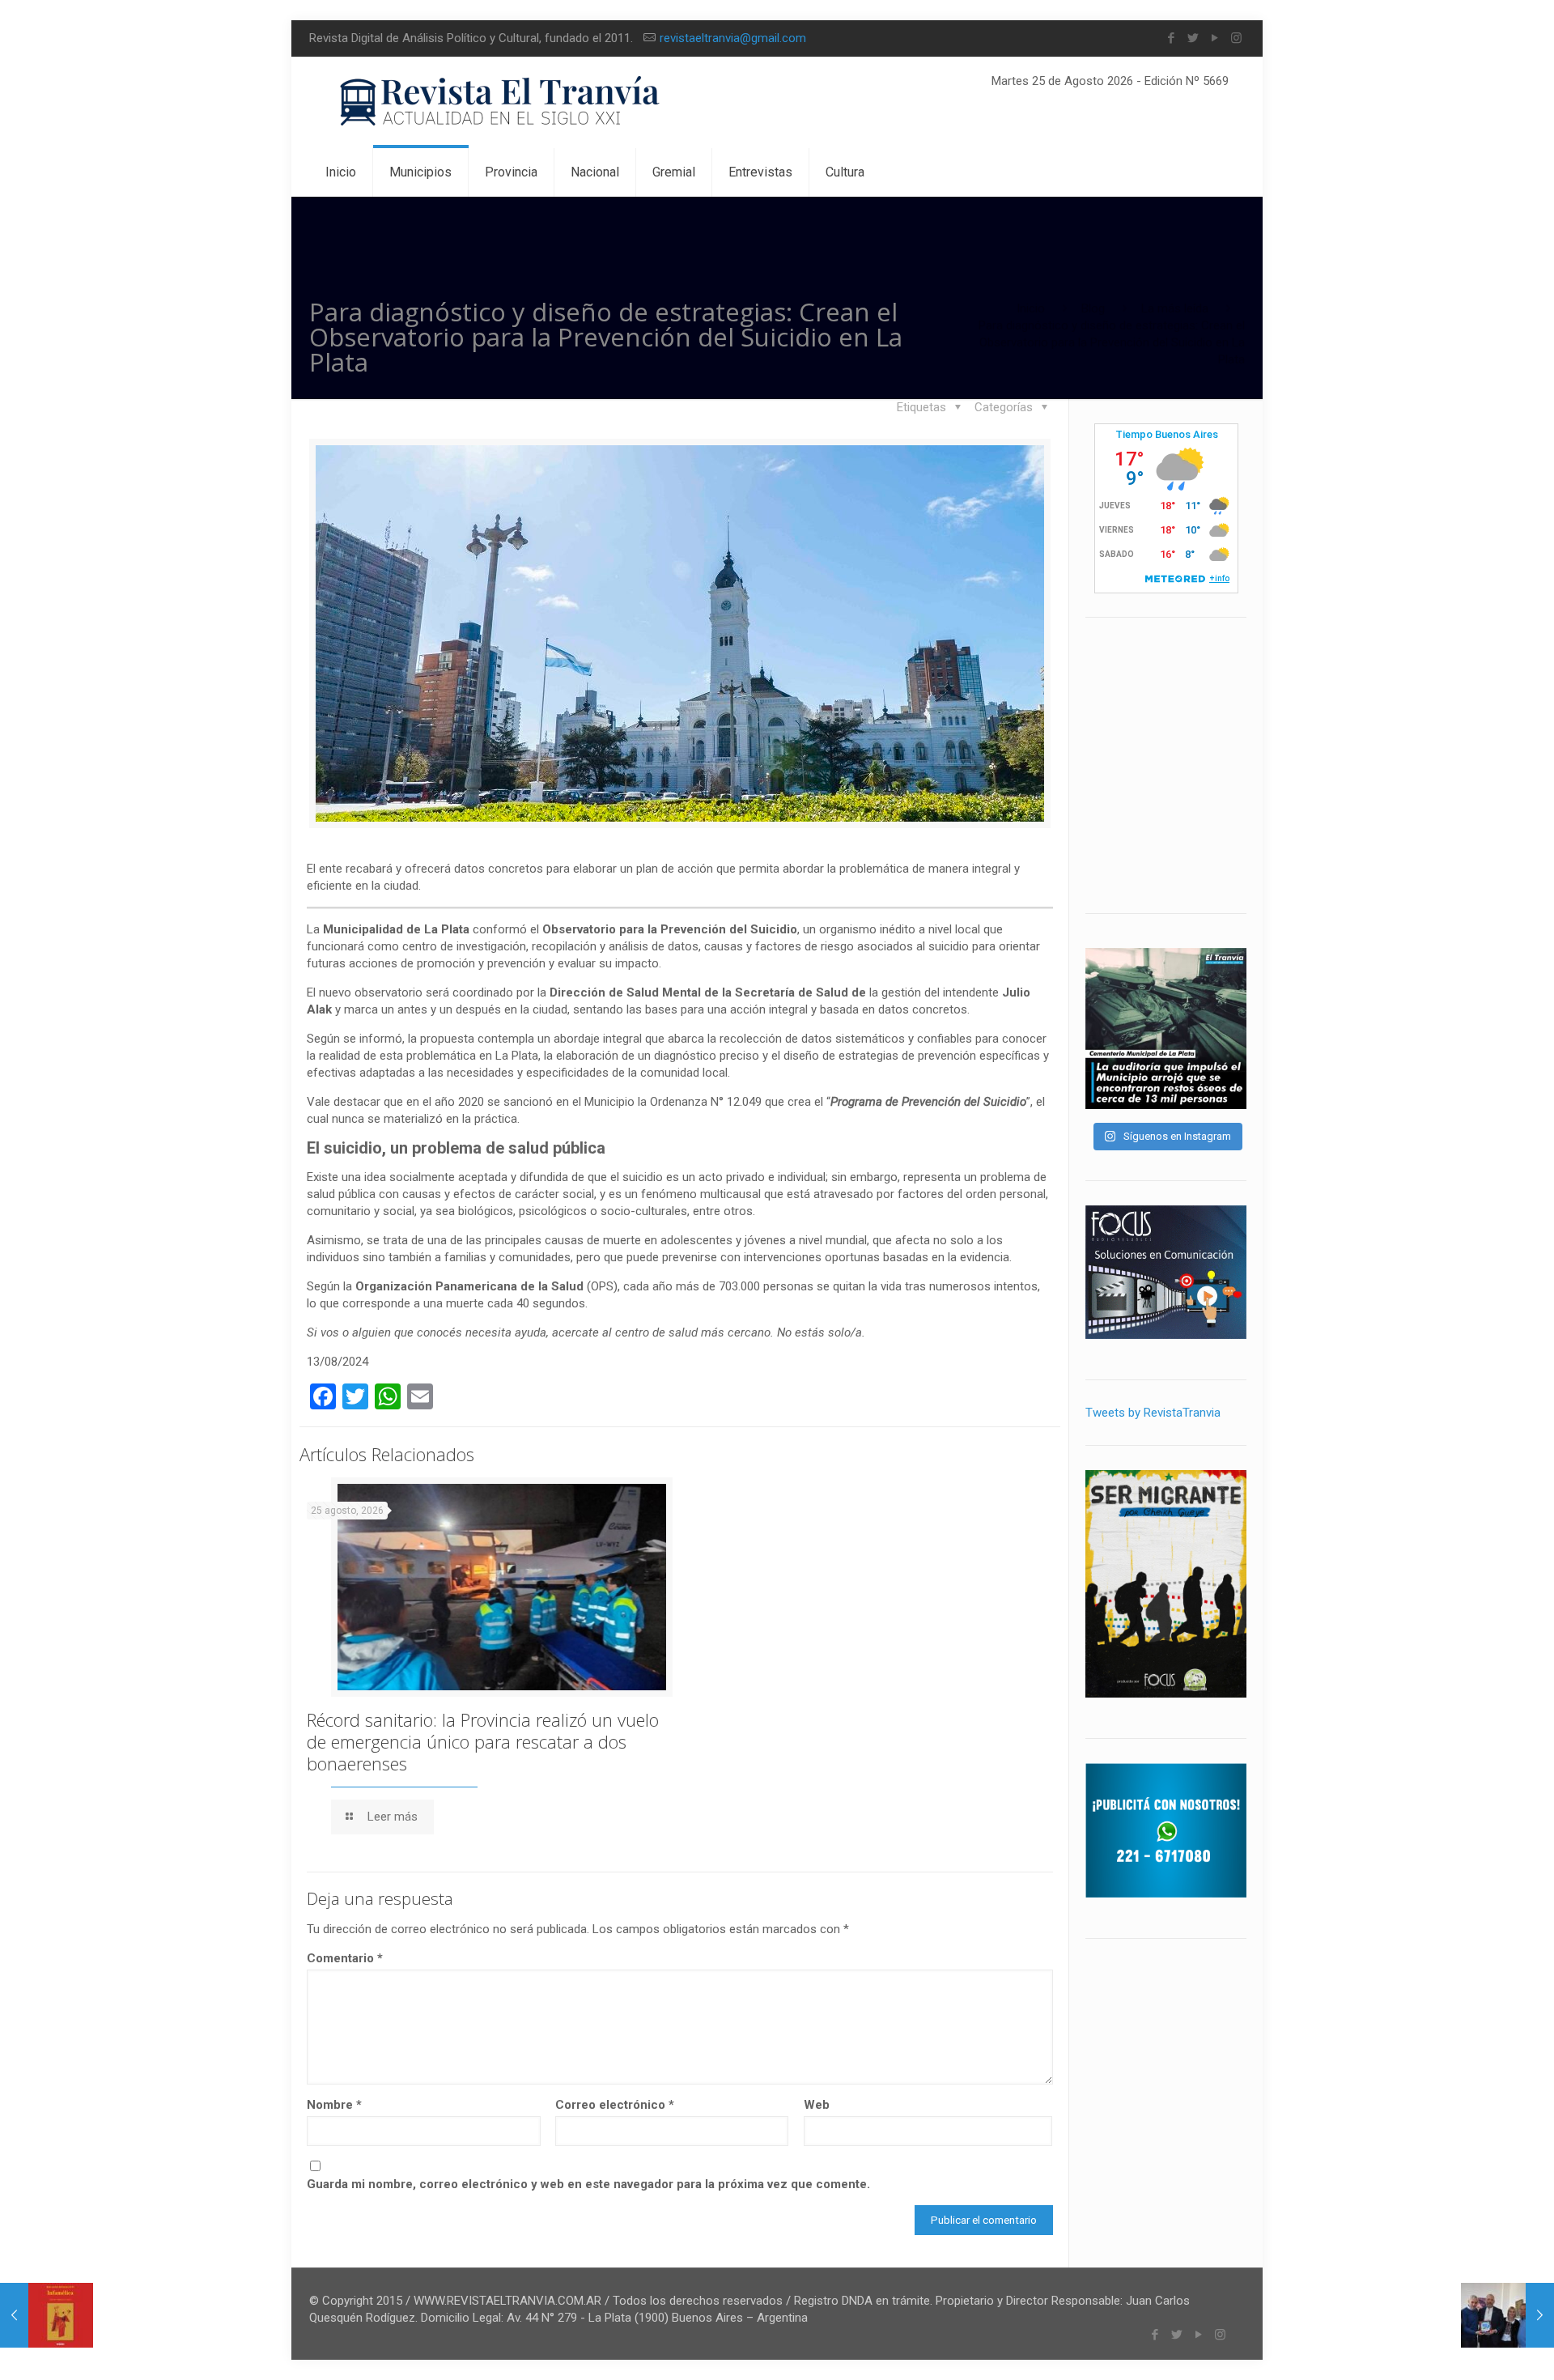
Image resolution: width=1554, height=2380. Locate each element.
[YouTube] (1214, 38)
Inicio (1031, 308)
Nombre (334, 2105)
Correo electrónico (615, 2105)
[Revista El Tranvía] (501, 102)
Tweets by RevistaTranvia (1153, 1413)
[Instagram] (1236, 38)
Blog (1093, 308)
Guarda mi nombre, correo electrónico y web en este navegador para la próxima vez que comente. (588, 2184)
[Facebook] (1171, 38)
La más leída (1175, 308)
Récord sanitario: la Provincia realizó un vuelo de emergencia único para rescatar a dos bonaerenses (483, 1741)
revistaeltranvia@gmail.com (733, 38)
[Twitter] (1193, 38)
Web (817, 2105)
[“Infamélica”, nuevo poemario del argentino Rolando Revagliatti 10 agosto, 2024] (47, 2315)
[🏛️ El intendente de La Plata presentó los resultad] (1166, 1028)
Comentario (345, 1958)
